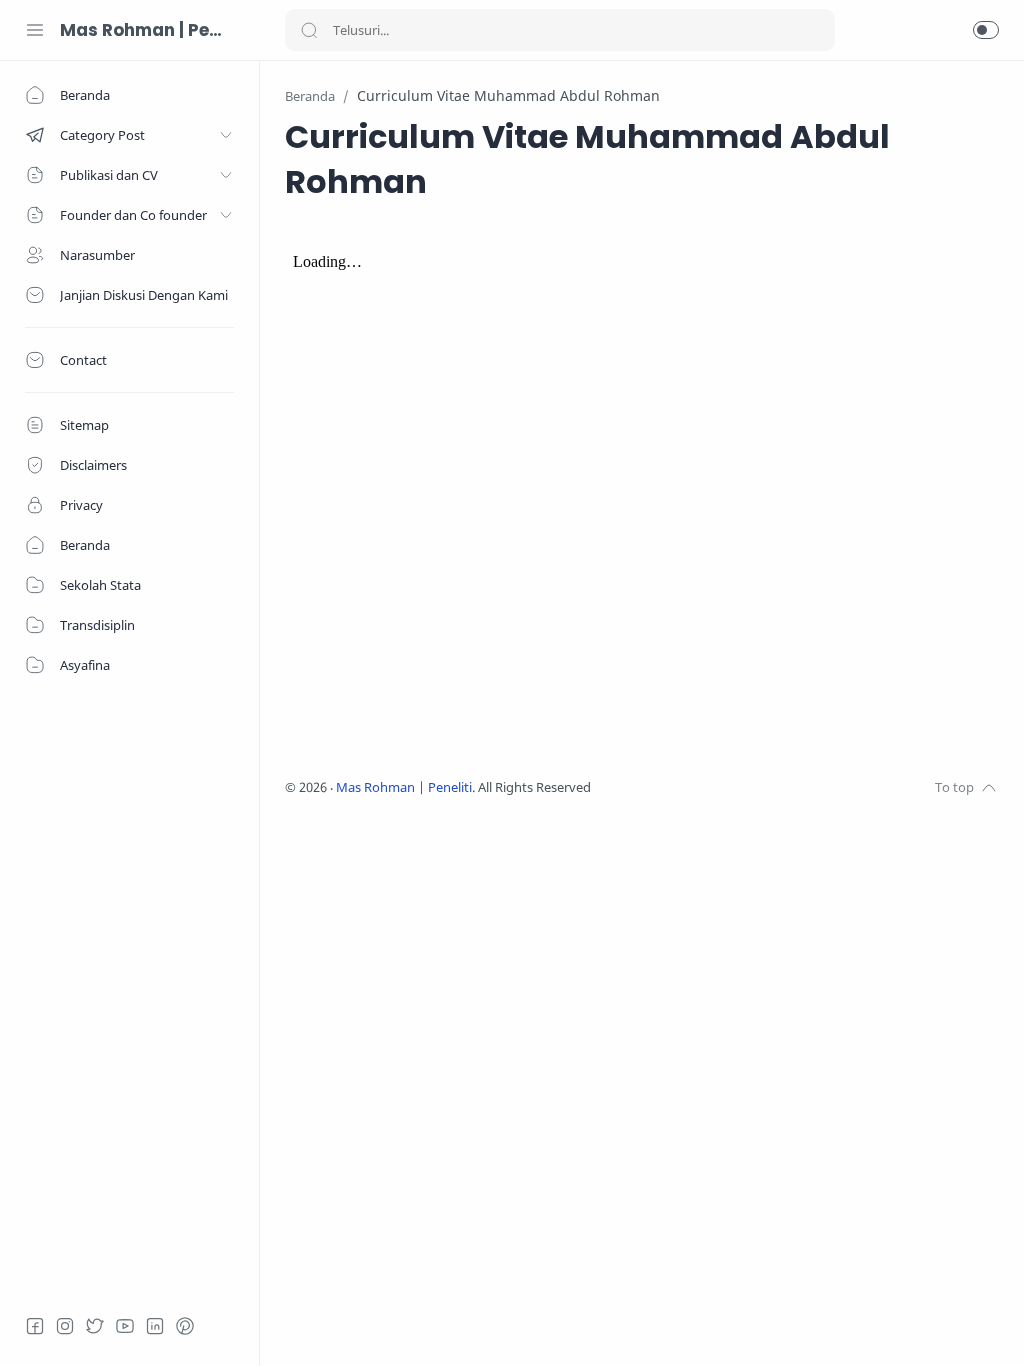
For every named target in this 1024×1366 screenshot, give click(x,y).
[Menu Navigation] (35, 30)
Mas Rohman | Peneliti (145, 30)
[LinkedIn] (155, 1326)
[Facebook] (35, 1326)
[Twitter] (95, 1326)
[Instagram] (65, 1326)
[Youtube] (125, 1326)
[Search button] (309, 30)
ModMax (683, 787)
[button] (986, 30)
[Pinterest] (185, 1326)
